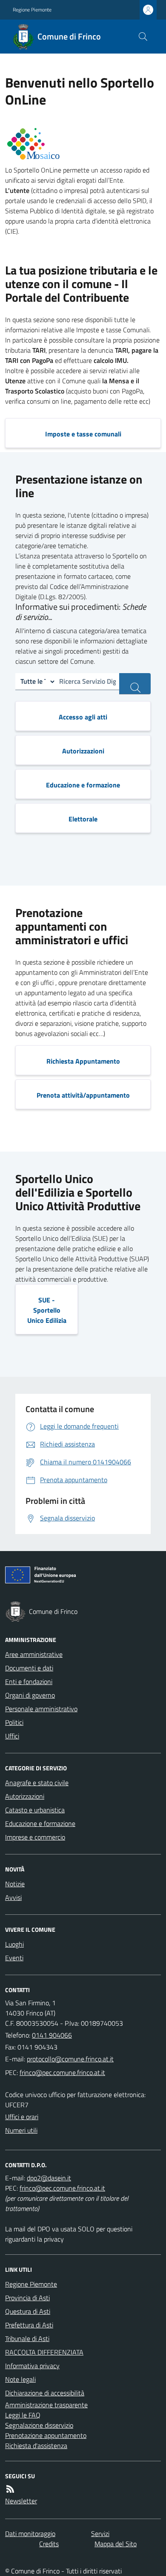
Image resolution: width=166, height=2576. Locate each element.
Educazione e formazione (40, 1823)
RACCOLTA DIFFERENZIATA (44, 2352)
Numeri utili (21, 2130)
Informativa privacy (32, 2366)
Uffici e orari (22, 2117)
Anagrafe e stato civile (37, 1783)
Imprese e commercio (35, 1837)
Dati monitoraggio (30, 2534)
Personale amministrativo (41, 1709)
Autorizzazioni (25, 1796)
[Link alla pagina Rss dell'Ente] (10, 2489)
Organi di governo (30, 1695)
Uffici (12, 1736)
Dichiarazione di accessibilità (45, 2393)
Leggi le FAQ (23, 2415)
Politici (14, 1722)
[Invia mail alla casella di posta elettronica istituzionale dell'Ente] (70, 2059)
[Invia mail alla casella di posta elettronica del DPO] (49, 2178)
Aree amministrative (34, 1654)
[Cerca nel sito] (143, 37)
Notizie (15, 1884)
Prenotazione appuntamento (46, 2435)
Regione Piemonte (32, 10)
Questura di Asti (28, 2311)
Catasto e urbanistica (35, 1810)
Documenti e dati (29, 1668)
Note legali (20, 2379)
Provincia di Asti (27, 2298)
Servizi (100, 2534)
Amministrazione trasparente (46, 2405)
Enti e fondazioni (29, 1681)
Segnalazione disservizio (39, 2425)
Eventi (14, 1958)
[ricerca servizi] (135, 684)
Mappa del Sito (116, 2544)
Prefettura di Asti (29, 2325)
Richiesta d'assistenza (36, 2446)
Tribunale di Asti (27, 2338)
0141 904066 (52, 2035)
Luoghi (14, 1944)
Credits (49, 2544)
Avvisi (13, 1897)
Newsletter (21, 2501)
